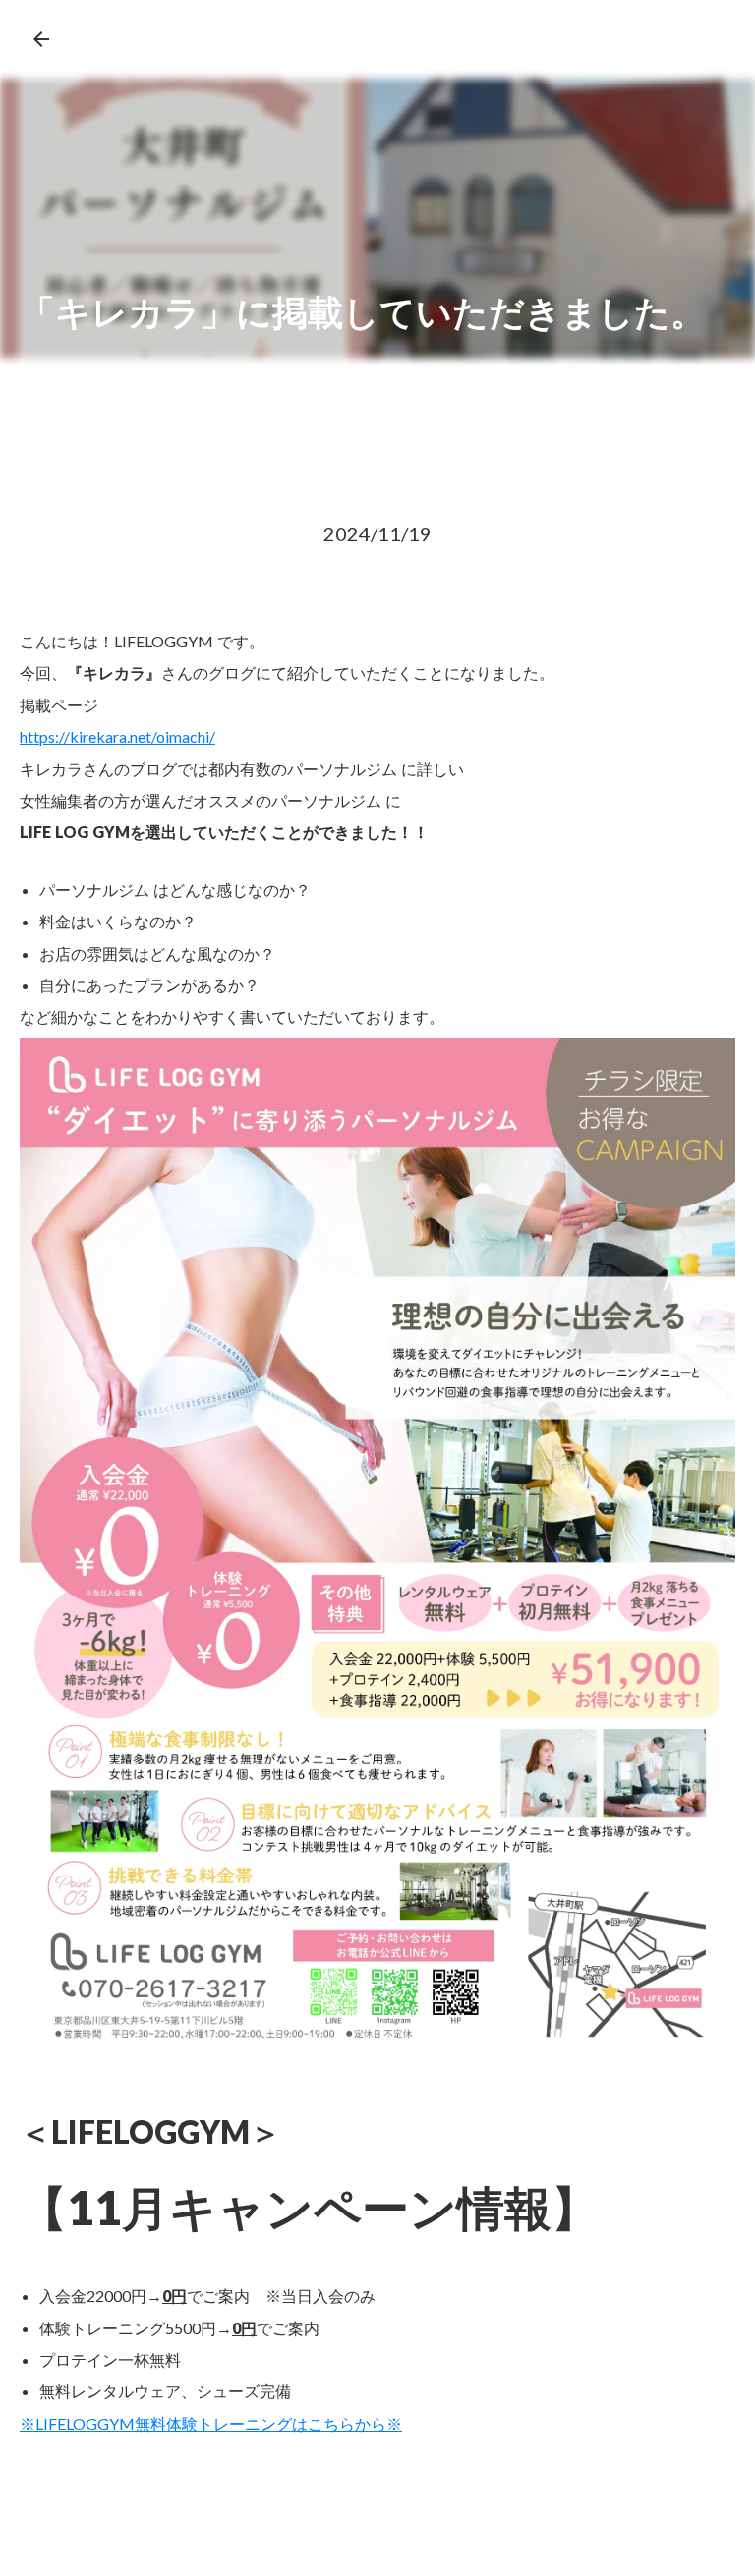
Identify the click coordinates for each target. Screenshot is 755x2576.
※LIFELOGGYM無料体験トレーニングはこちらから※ (211, 2423)
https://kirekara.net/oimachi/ (117, 736)
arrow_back (41, 39)
